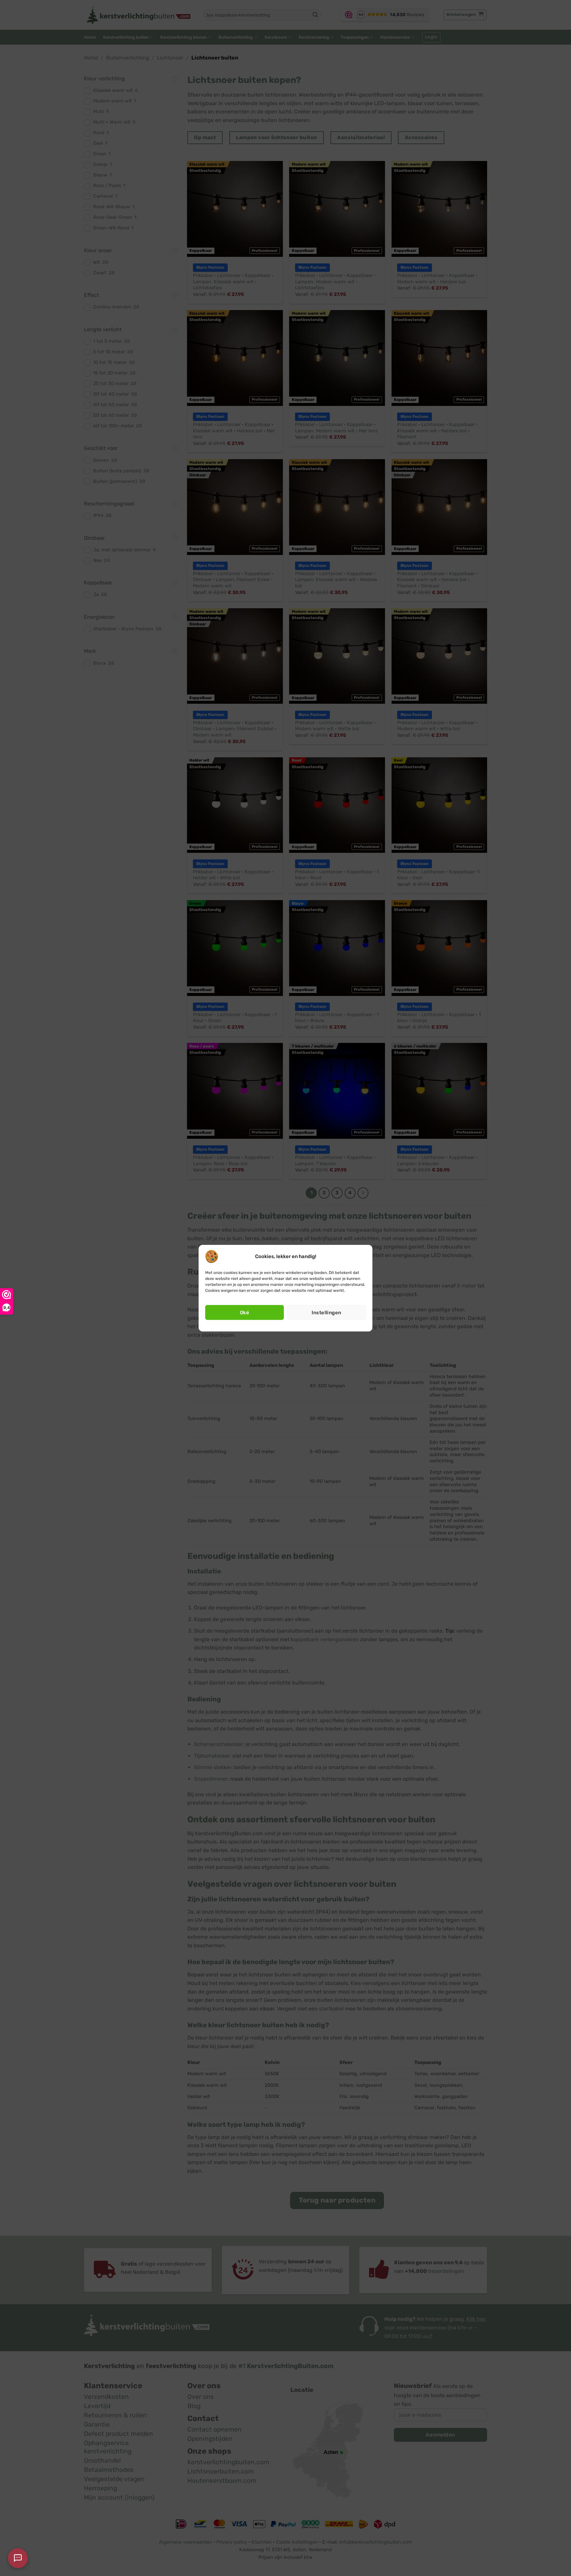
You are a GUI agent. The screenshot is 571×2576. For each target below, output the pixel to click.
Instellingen (326, 1313)
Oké (245, 1313)
